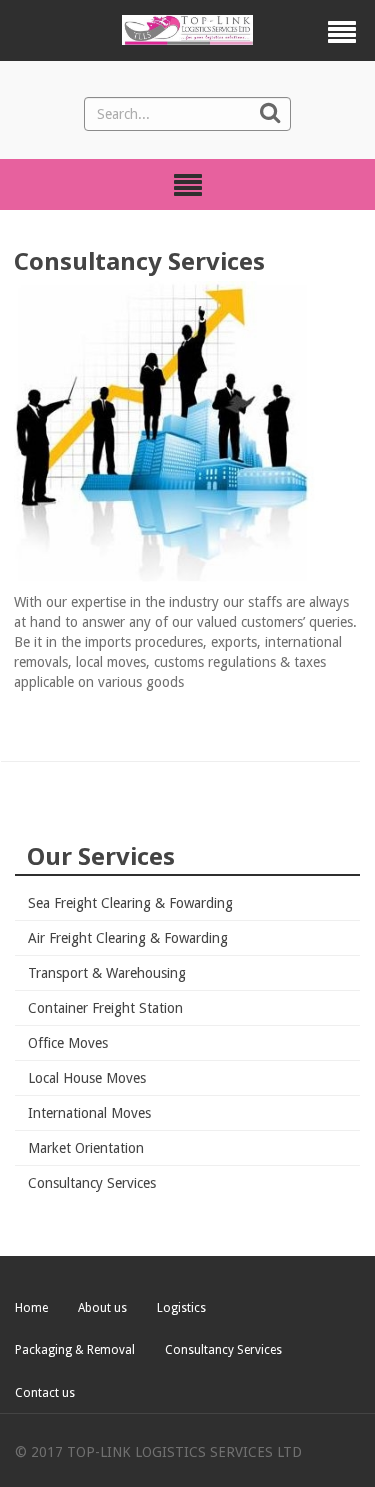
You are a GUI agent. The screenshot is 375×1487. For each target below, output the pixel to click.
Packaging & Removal (75, 1350)
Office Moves (68, 1043)
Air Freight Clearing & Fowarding (128, 938)
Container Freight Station (105, 1008)
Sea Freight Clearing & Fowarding (130, 903)
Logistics (181, 1308)
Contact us (45, 1393)
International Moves (89, 1113)
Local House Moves (87, 1078)
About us (102, 1308)
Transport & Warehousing (107, 973)
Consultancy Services (92, 1183)
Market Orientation (86, 1148)
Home (31, 1308)
